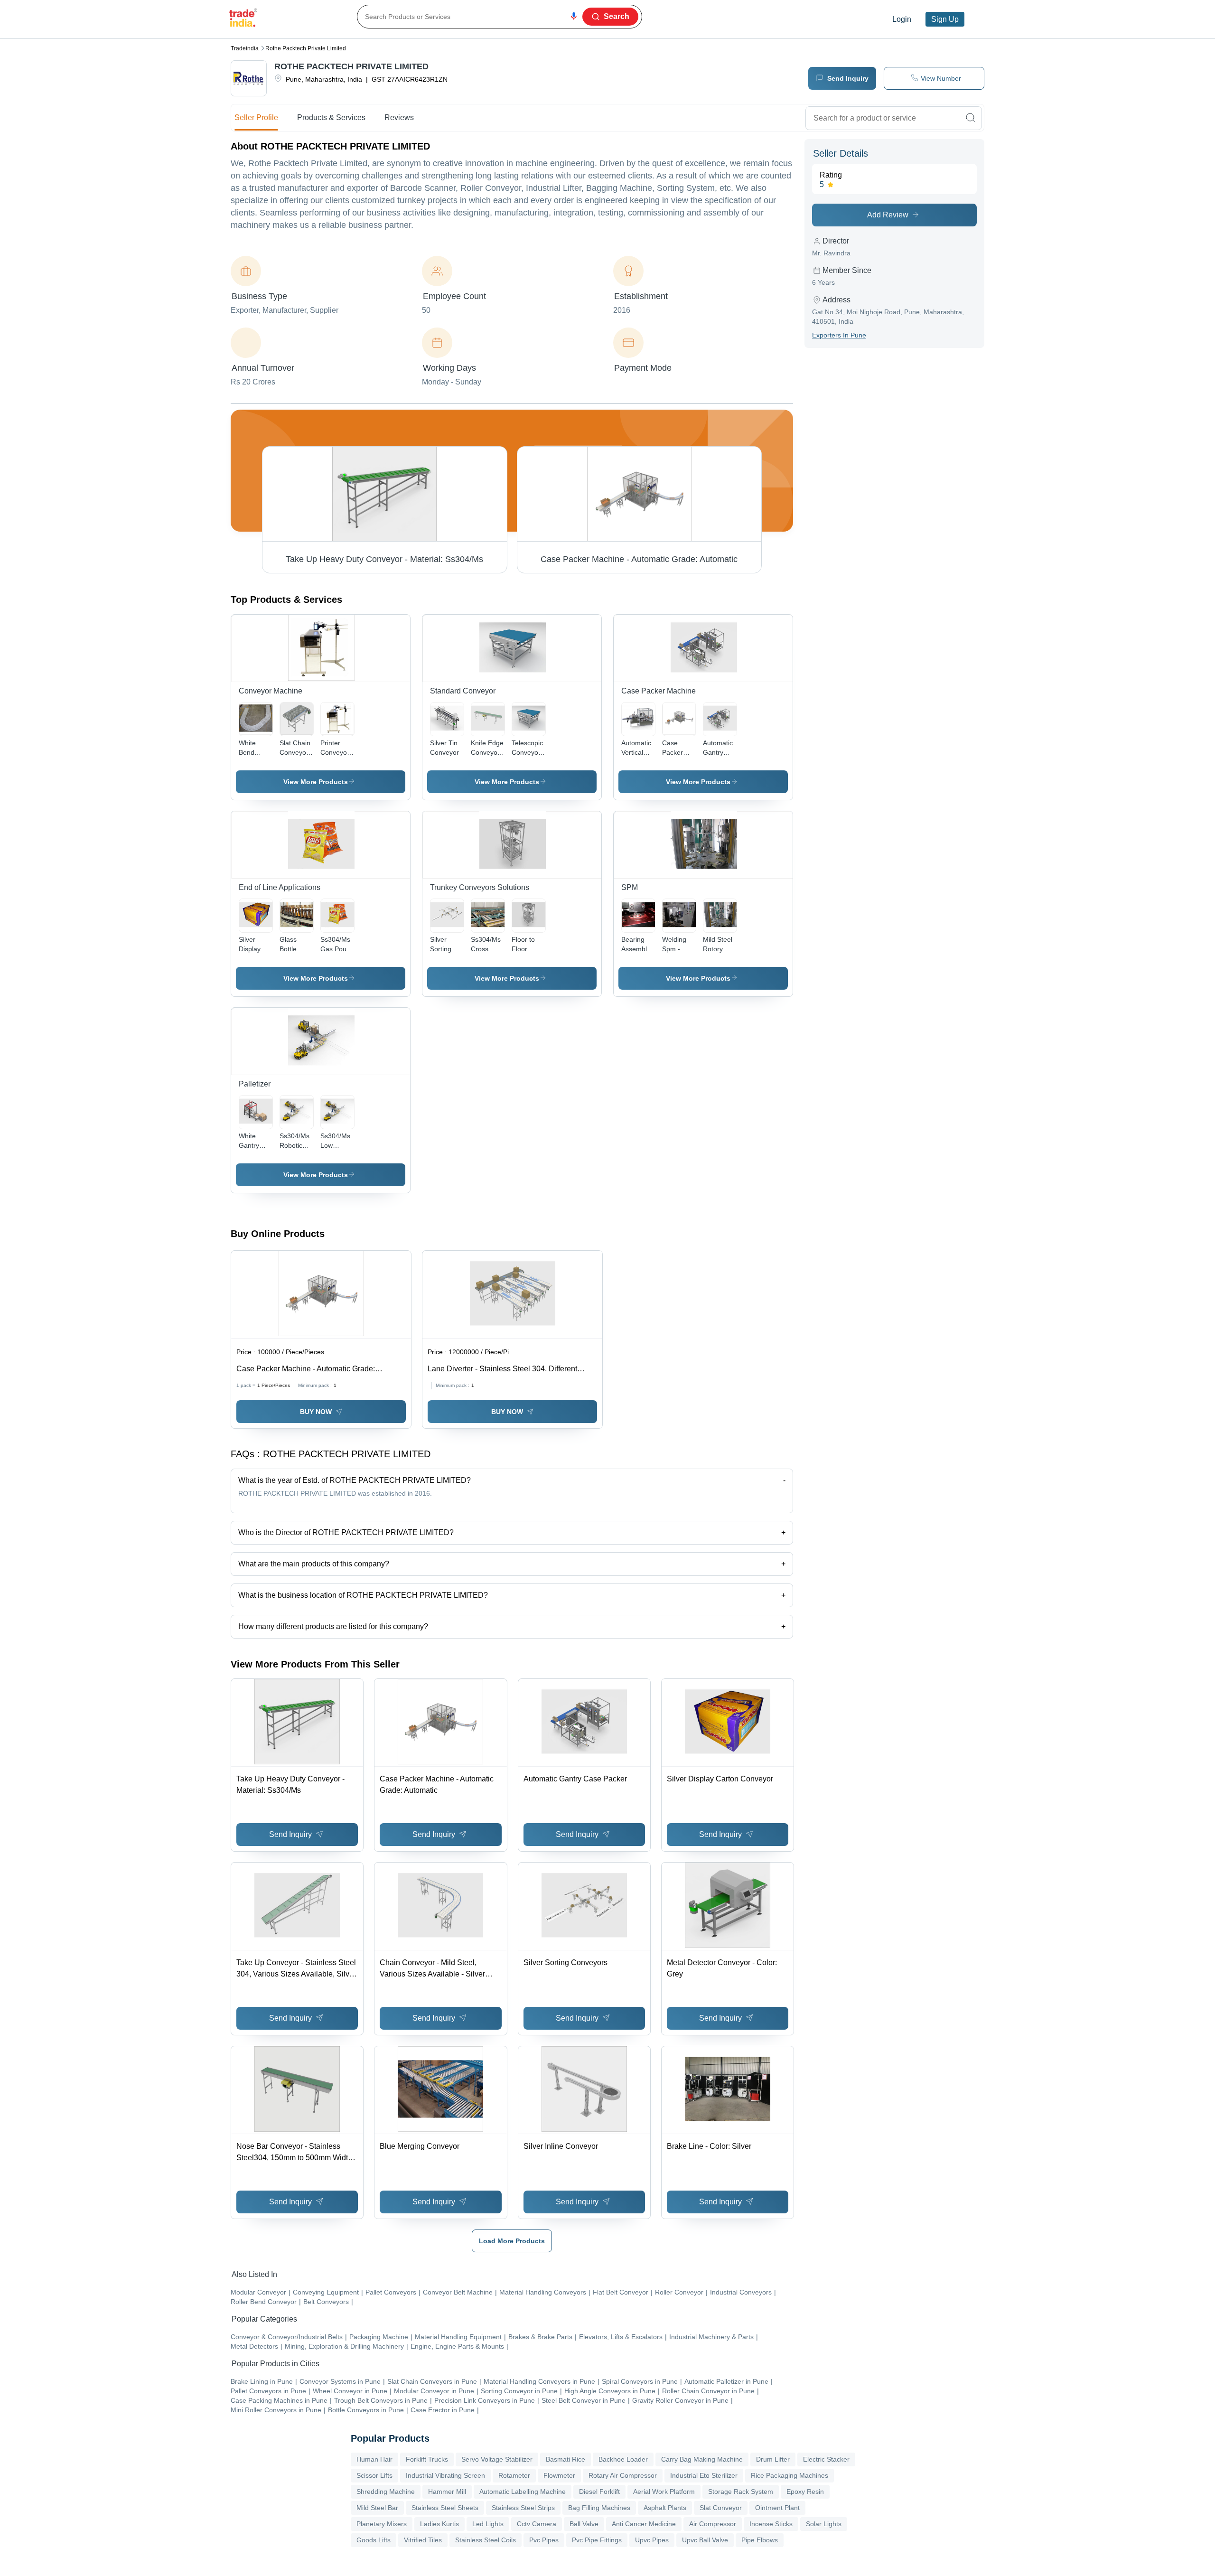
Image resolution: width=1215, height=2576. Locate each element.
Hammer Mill (447, 2492)
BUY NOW (316, 1412)
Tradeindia (245, 48)
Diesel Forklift (599, 2492)
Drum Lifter (773, 2459)
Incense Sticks (771, 2524)
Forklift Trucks (427, 2459)
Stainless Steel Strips (523, 2508)
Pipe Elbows (760, 2540)
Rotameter (514, 2475)
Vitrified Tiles (423, 2540)
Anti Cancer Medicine (644, 2524)
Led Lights (488, 2524)
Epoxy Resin (805, 2492)
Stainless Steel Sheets (445, 2508)
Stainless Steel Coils (486, 2540)
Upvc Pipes (652, 2540)
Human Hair (374, 2459)
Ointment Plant (777, 2508)
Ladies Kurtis (439, 2524)
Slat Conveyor (721, 2508)
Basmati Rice (565, 2459)
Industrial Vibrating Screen (445, 2475)
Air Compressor (713, 2524)
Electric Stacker (826, 2459)
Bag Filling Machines (599, 2508)
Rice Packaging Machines (790, 2475)
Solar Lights (824, 2524)
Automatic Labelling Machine (523, 2492)
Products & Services (331, 117)
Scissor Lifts (374, 2475)
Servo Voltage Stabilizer (497, 2459)
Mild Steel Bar (377, 2508)
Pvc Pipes (544, 2540)
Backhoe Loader (623, 2459)
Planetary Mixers (382, 2524)
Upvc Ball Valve (705, 2540)
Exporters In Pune (839, 335)
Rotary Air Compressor (623, 2475)
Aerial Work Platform (664, 2492)
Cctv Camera (537, 2524)
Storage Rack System (741, 2492)
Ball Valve (584, 2524)
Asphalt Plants (665, 2508)
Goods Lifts (374, 2540)
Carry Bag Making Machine (702, 2459)
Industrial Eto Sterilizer (704, 2475)
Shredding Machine (386, 2492)
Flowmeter (559, 2475)
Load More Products (512, 2241)
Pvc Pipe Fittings (597, 2540)
